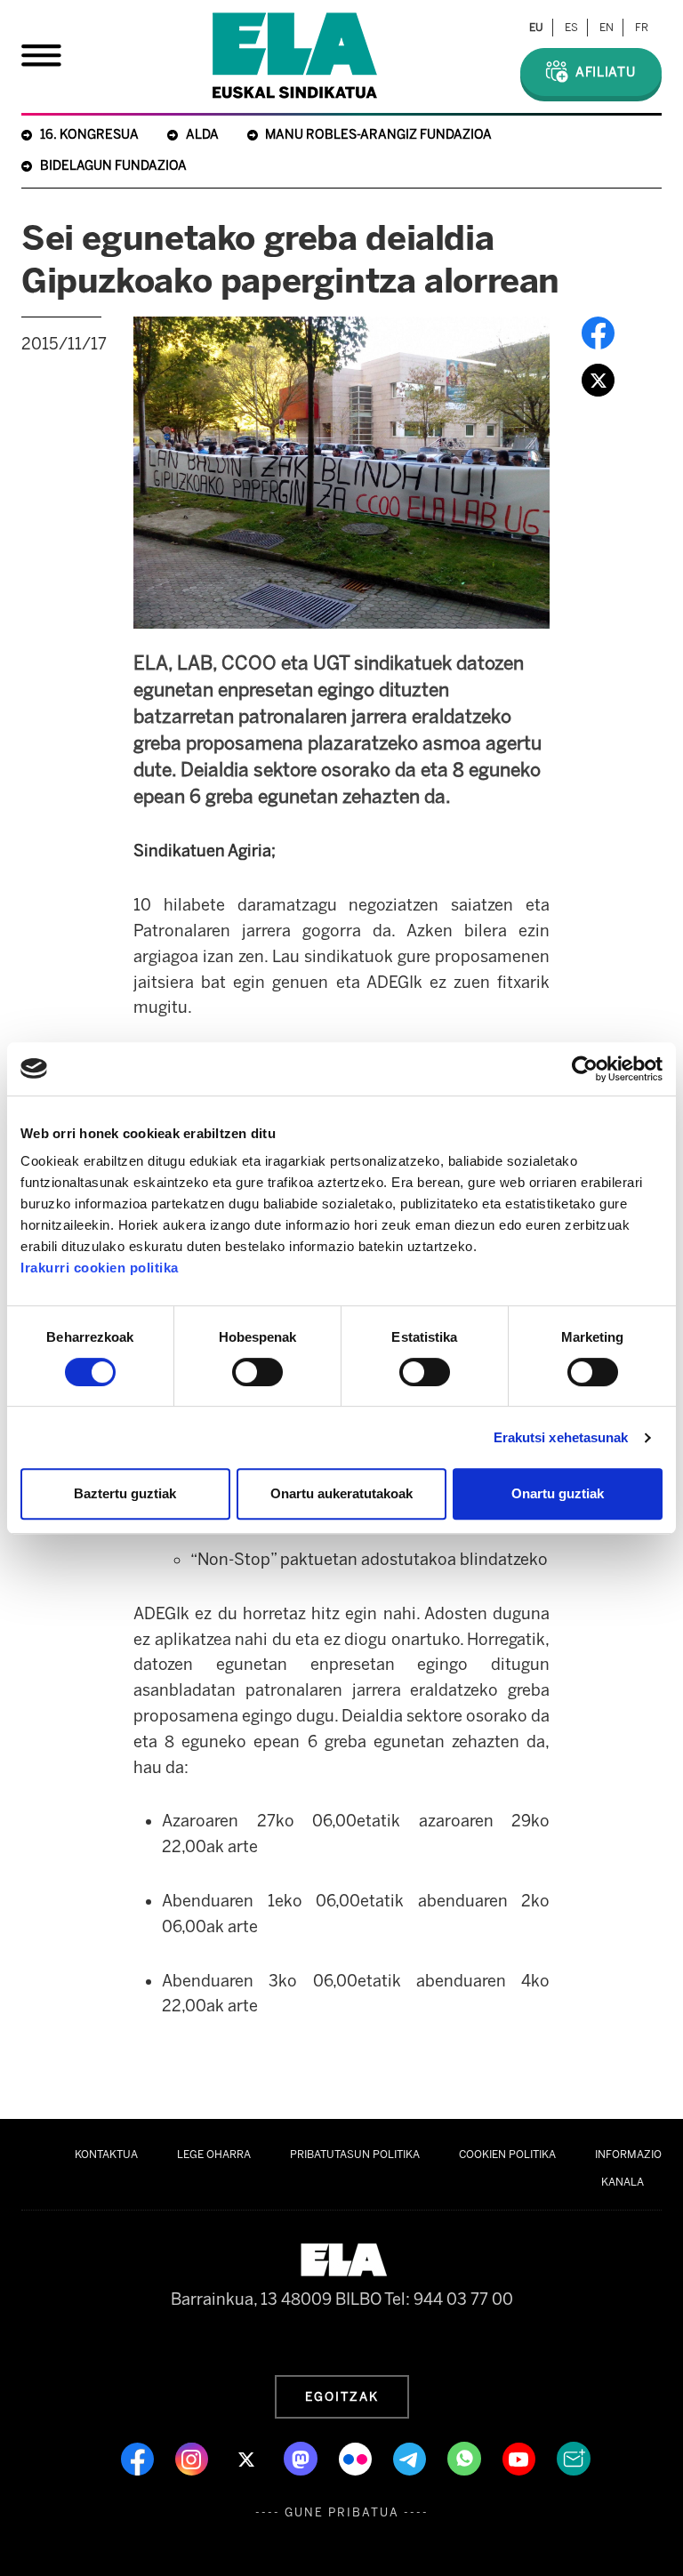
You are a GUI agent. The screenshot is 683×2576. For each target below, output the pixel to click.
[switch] (257, 1372)
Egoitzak (342, 2396)
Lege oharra (214, 2155)
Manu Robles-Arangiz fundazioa (378, 135)
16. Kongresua (89, 135)
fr (642, 28)
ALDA (202, 135)
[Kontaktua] (574, 2458)
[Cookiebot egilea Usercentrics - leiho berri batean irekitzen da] (585, 1069)
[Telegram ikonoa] (411, 2458)
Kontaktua (106, 2155)
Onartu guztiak (558, 1493)
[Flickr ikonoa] (357, 2458)
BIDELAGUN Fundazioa (113, 166)
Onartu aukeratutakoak (341, 1493)
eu (536, 28)
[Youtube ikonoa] (521, 2458)
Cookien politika (507, 2155)
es (571, 28)
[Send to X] (598, 380)
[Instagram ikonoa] (193, 2458)
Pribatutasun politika (355, 2155)
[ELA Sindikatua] (295, 56)
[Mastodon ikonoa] (302, 2458)
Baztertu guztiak (125, 1493)
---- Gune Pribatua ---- (342, 2512)
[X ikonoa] (248, 2458)
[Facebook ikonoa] (139, 2458)
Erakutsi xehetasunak (561, 1437)
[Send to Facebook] (598, 333)
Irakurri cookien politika (100, 1268)
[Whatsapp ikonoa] (466, 2458)
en (607, 28)
